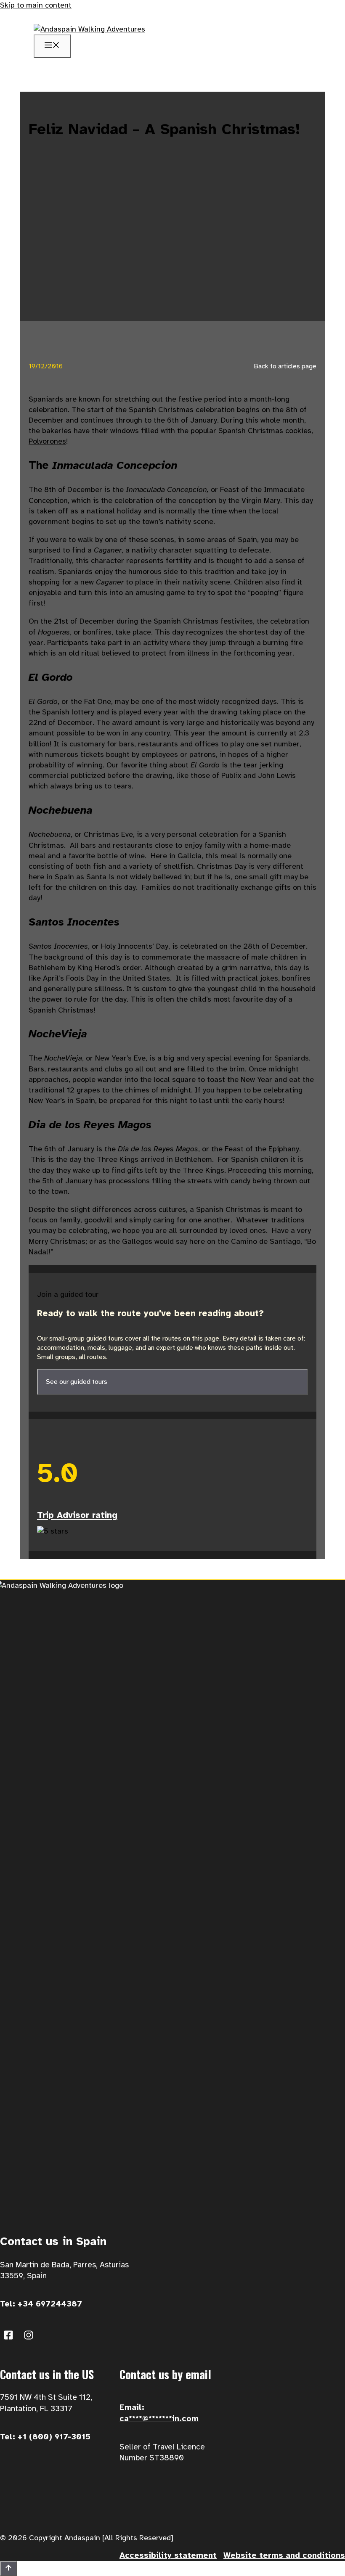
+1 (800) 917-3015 (54, 2437)
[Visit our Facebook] (8, 2335)
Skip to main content (36, 5)
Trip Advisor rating (77, 1515)
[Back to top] (8, 2569)
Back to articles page (285, 366)
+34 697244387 (50, 2304)
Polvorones (47, 441)
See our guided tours (77, 1382)
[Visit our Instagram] (29, 2335)
